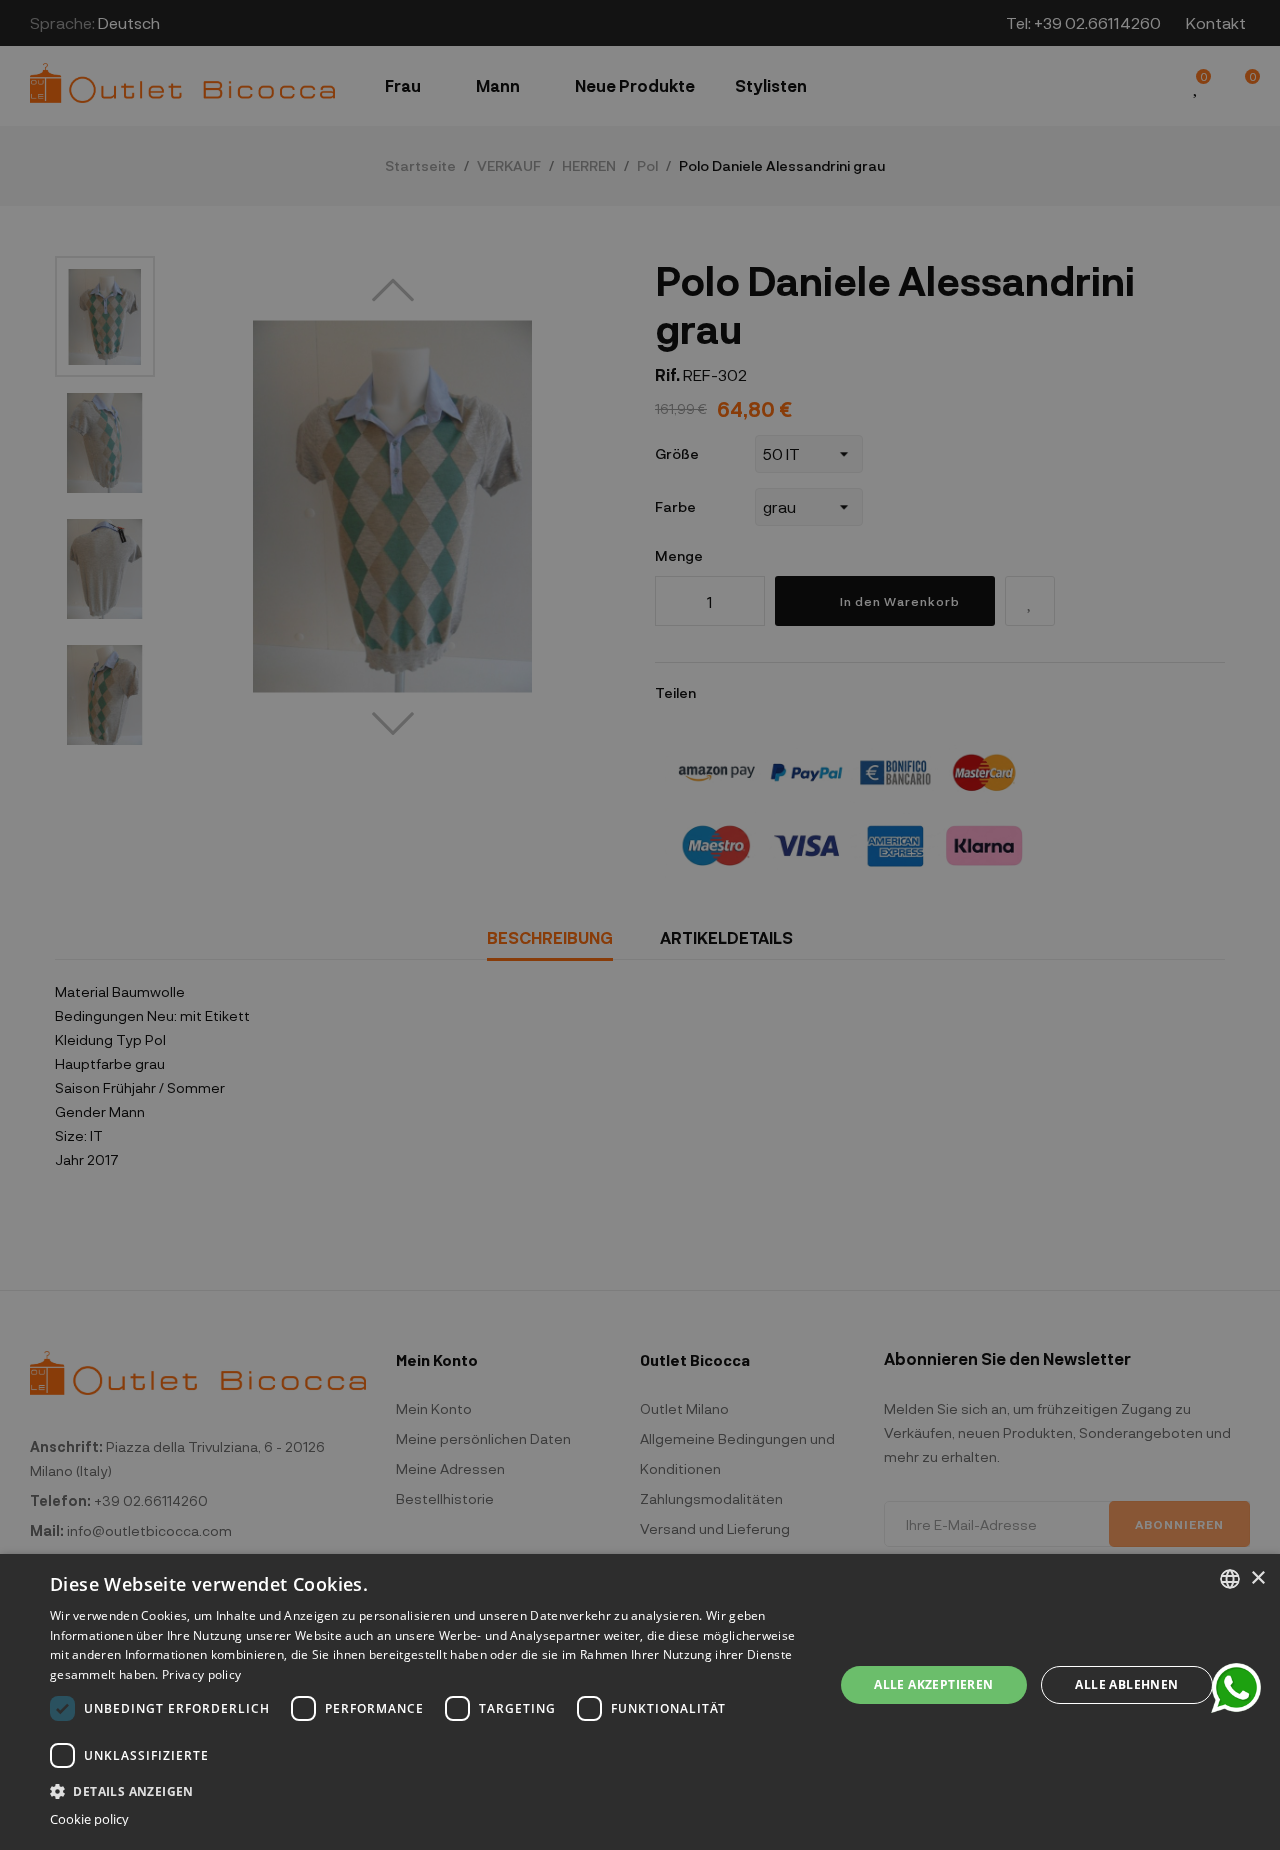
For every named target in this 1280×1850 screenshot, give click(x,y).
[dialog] (640, 1702)
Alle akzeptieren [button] (933, 1684)
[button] (430, 1789)
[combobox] (1230, 1579)
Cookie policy (89, 1819)
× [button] (1257, 1578)
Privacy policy (201, 1674)
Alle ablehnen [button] (1126, 1684)
